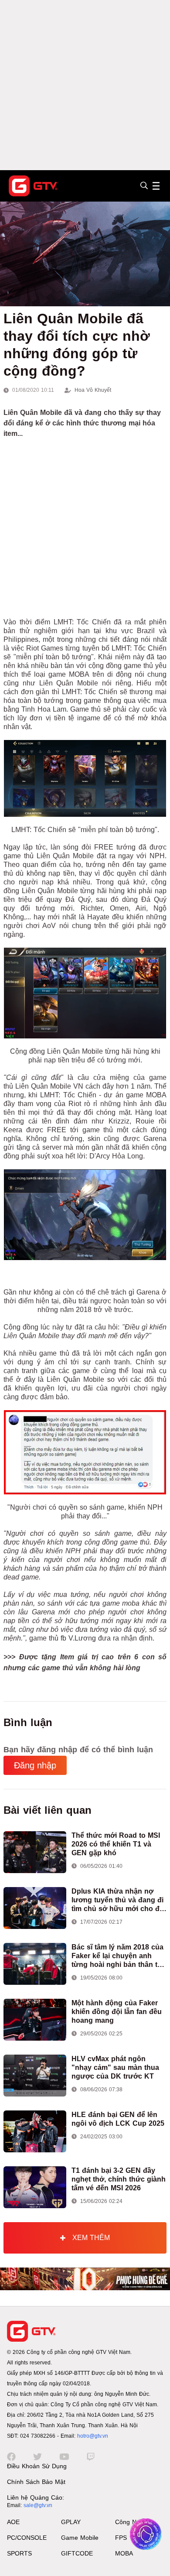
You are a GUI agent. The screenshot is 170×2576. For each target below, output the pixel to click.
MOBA (124, 2553)
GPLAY (71, 2522)
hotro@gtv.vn (93, 2436)
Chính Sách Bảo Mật (36, 2482)
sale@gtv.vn (38, 2505)
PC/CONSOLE (27, 2538)
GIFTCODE (77, 2553)
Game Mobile (80, 2538)
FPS (121, 2538)
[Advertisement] (85, 85)
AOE (13, 2522)
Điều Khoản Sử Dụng (37, 2466)
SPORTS (19, 2553)
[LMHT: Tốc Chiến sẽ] (85, 778)
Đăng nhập (35, 1765)
